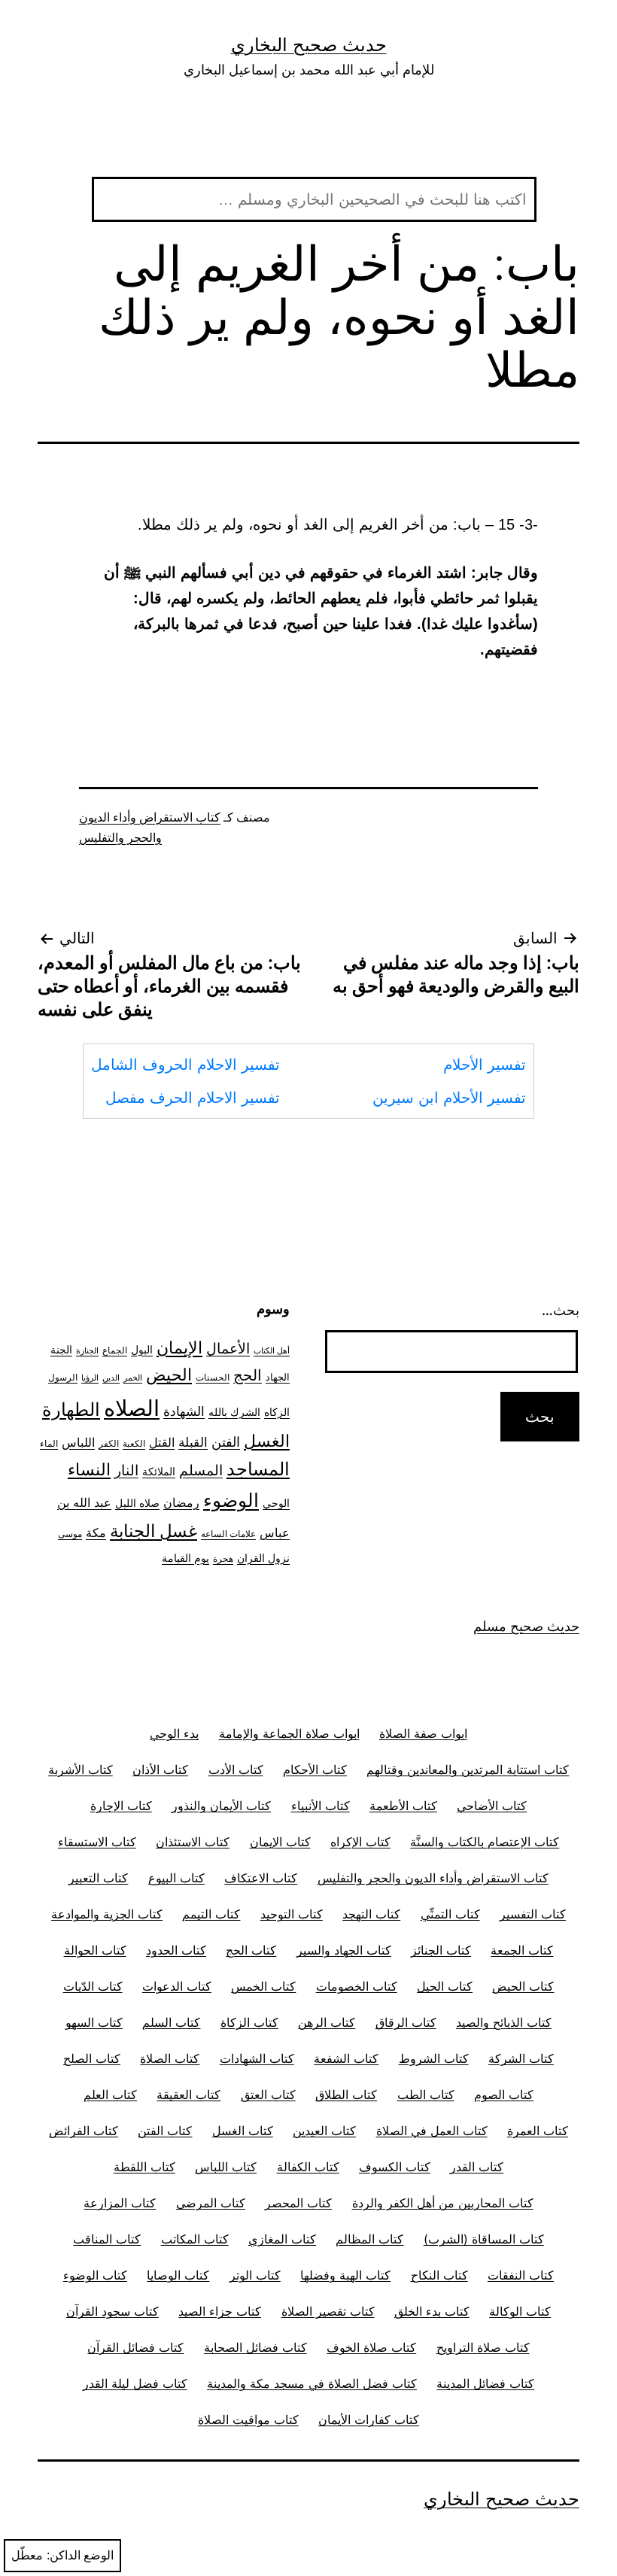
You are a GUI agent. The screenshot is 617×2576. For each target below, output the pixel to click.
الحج (248, 1375)
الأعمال (228, 1349)
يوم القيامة (185, 1558)
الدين (111, 1378)
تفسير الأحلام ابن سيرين (449, 1098)
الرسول (63, 1378)
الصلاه (132, 1408)
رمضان (181, 1502)
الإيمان (179, 1347)
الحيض (169, 1375)
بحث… (561, 1310)
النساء (89, 1469)
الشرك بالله (234, 1412)
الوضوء (231, 1500)
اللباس (78, 1443)
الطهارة (71, 1410)
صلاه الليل (137, 1503)
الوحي (276, 1503)
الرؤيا (90, 1378)
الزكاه (277, 1412)
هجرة (223, 1559)
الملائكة (159, 1471)
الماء (49, 1444)
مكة (96, 1533)
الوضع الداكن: (80, 2555)
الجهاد (278, 1377)
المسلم (201, 1470)
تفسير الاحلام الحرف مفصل (193, 1098)
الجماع (115, 1350)
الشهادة (184, 1411)
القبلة (193, 1442)
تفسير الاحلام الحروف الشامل (185, 1065)
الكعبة (134, 1444)
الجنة (61, 1349)
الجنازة (87, 1351)
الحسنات (213, 1378)
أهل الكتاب (272, 1351)
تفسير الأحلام (485, 1065)
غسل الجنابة (153, 1531)
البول (142, 1349)
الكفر (109, 1444)
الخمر (133, 1378)
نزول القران (263, 1558)
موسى (70, 1534)
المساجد (258, 1469)
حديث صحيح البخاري (309, 45)
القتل (162, 1443)
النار (126, 1470)
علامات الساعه (228, 1534)
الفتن (226, 1442)
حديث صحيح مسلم (526, 1626)
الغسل (267, 1441)
